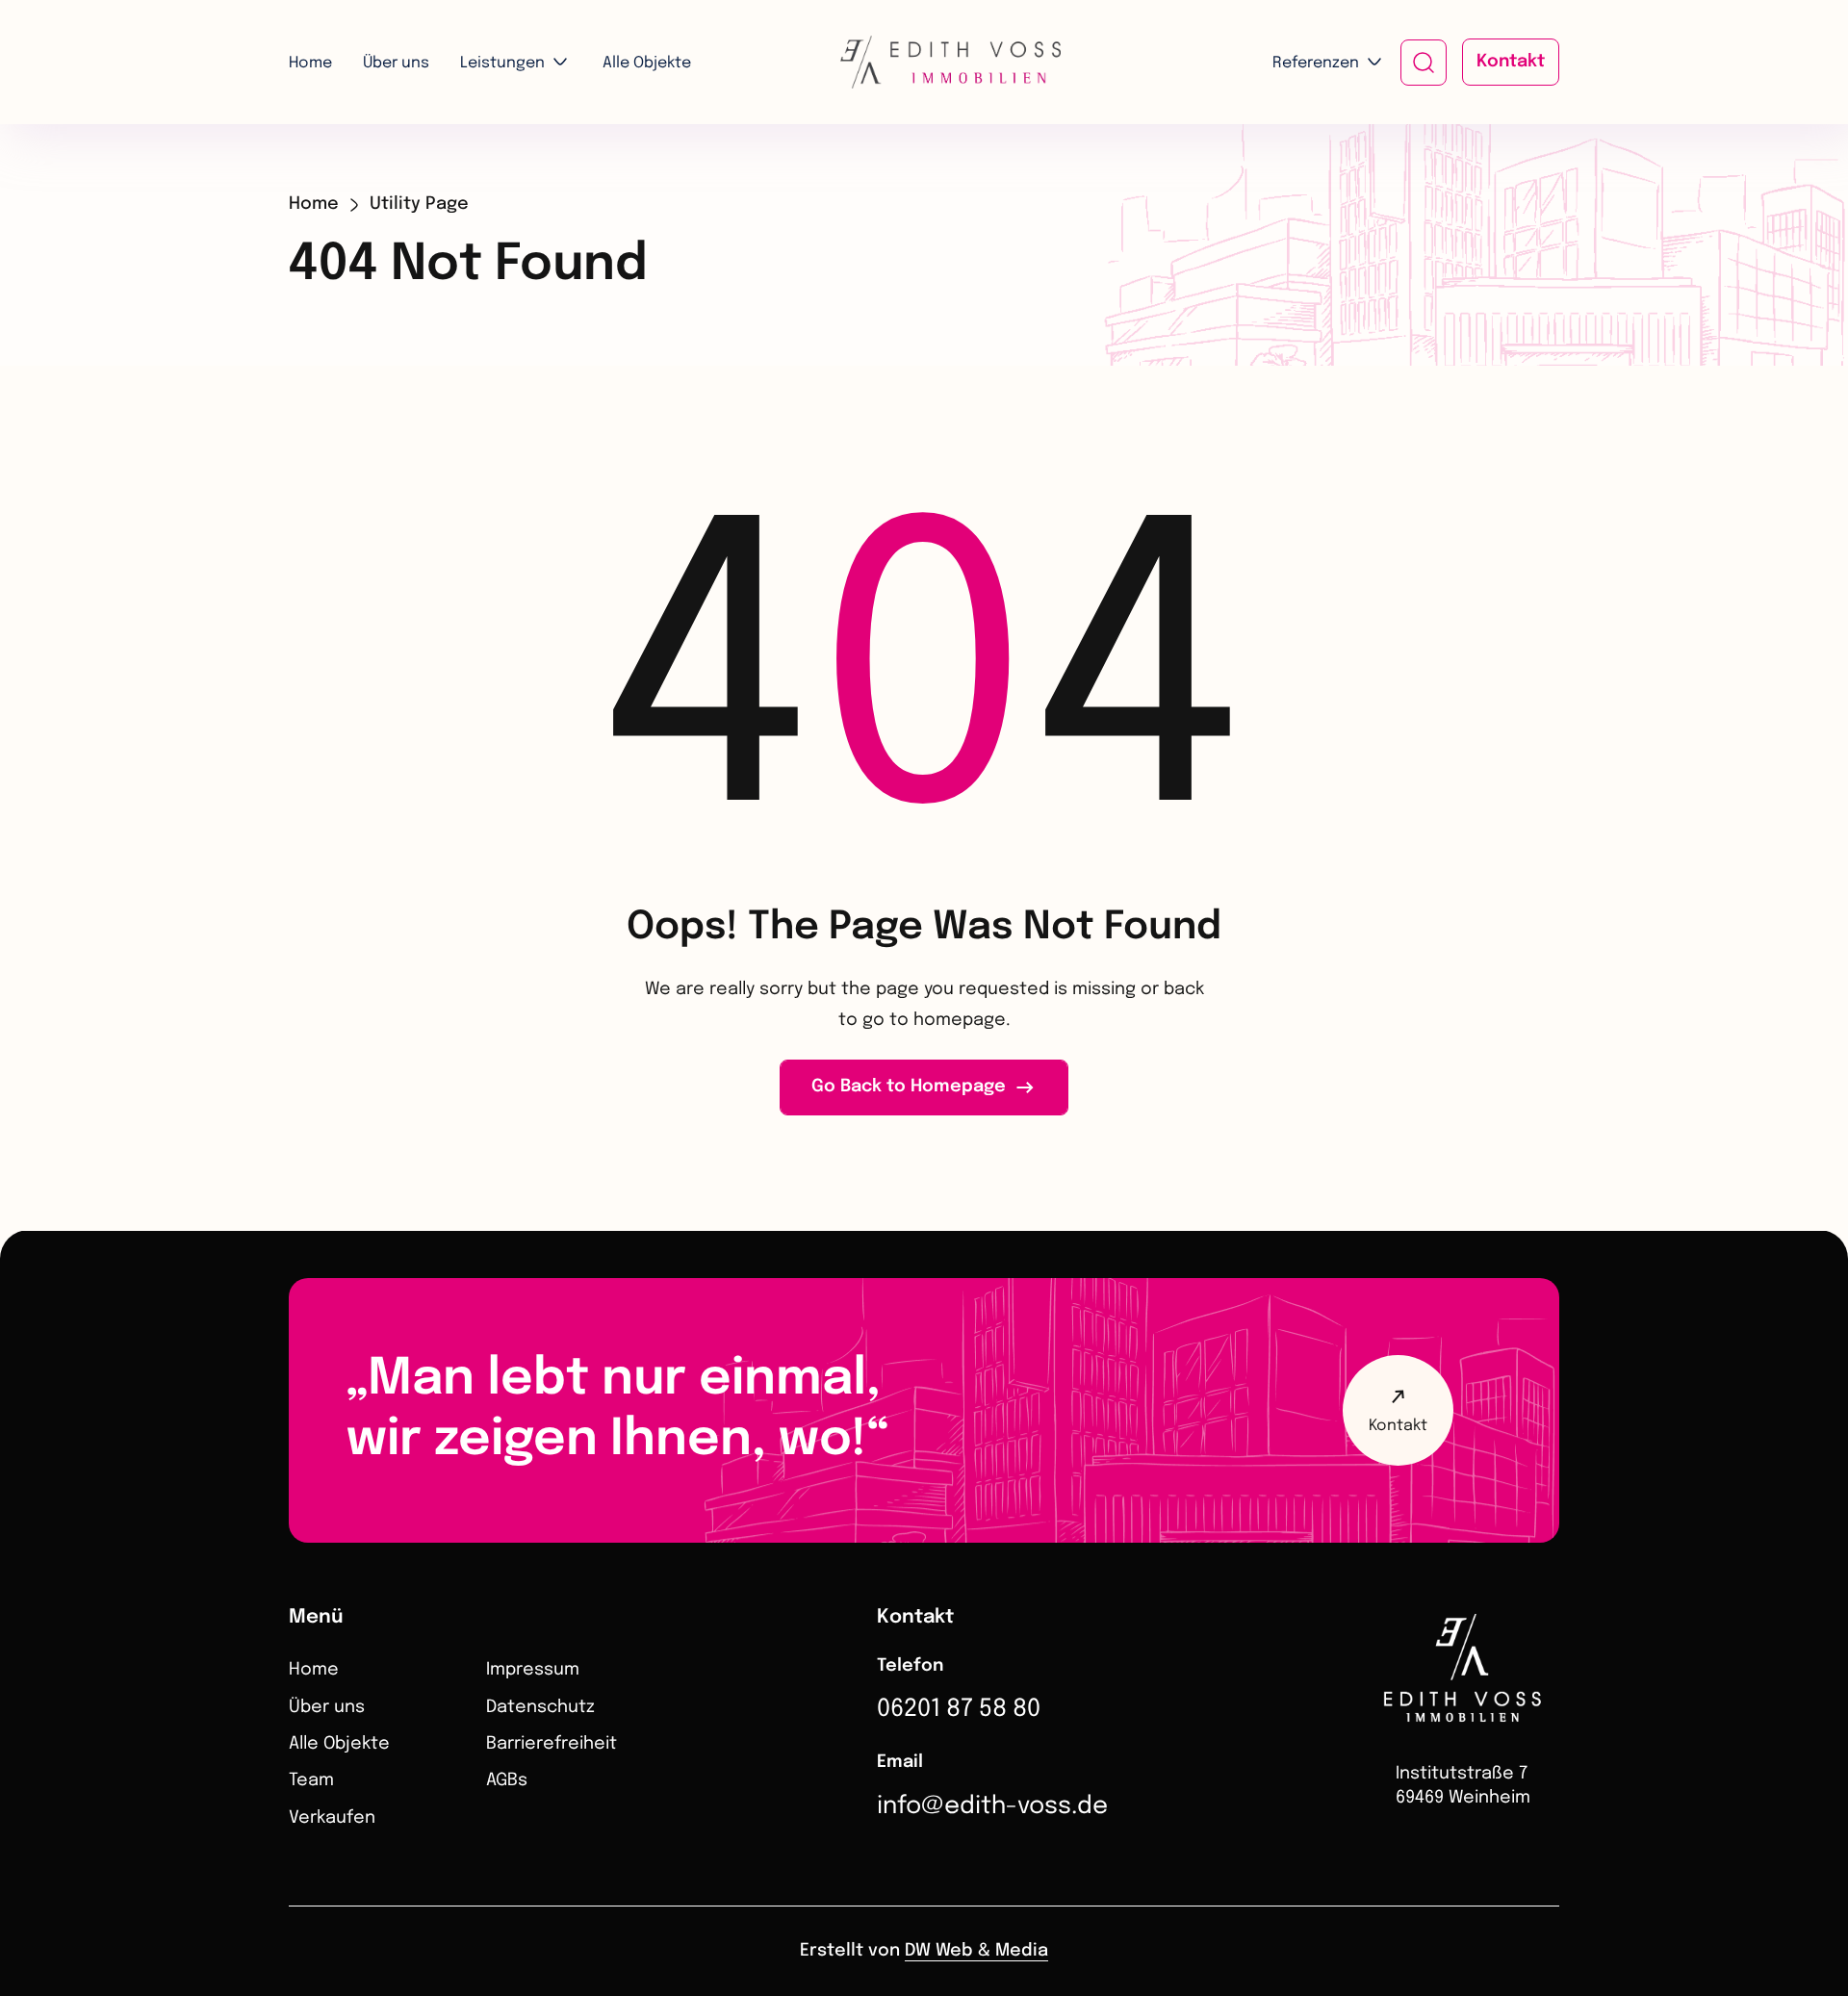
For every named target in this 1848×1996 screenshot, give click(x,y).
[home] (924, 62)
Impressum (533, 1670)
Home (310, 63)
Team (311, 1780)
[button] (516, 64)
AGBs (507, 1780)
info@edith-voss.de (992, 1806)
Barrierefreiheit (552, 1744)
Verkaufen (332, 1818)
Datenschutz (540, 1707)
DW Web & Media (976, 1951)
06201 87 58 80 (959, 1709)
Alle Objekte (647, 63)
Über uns (396, 63)
